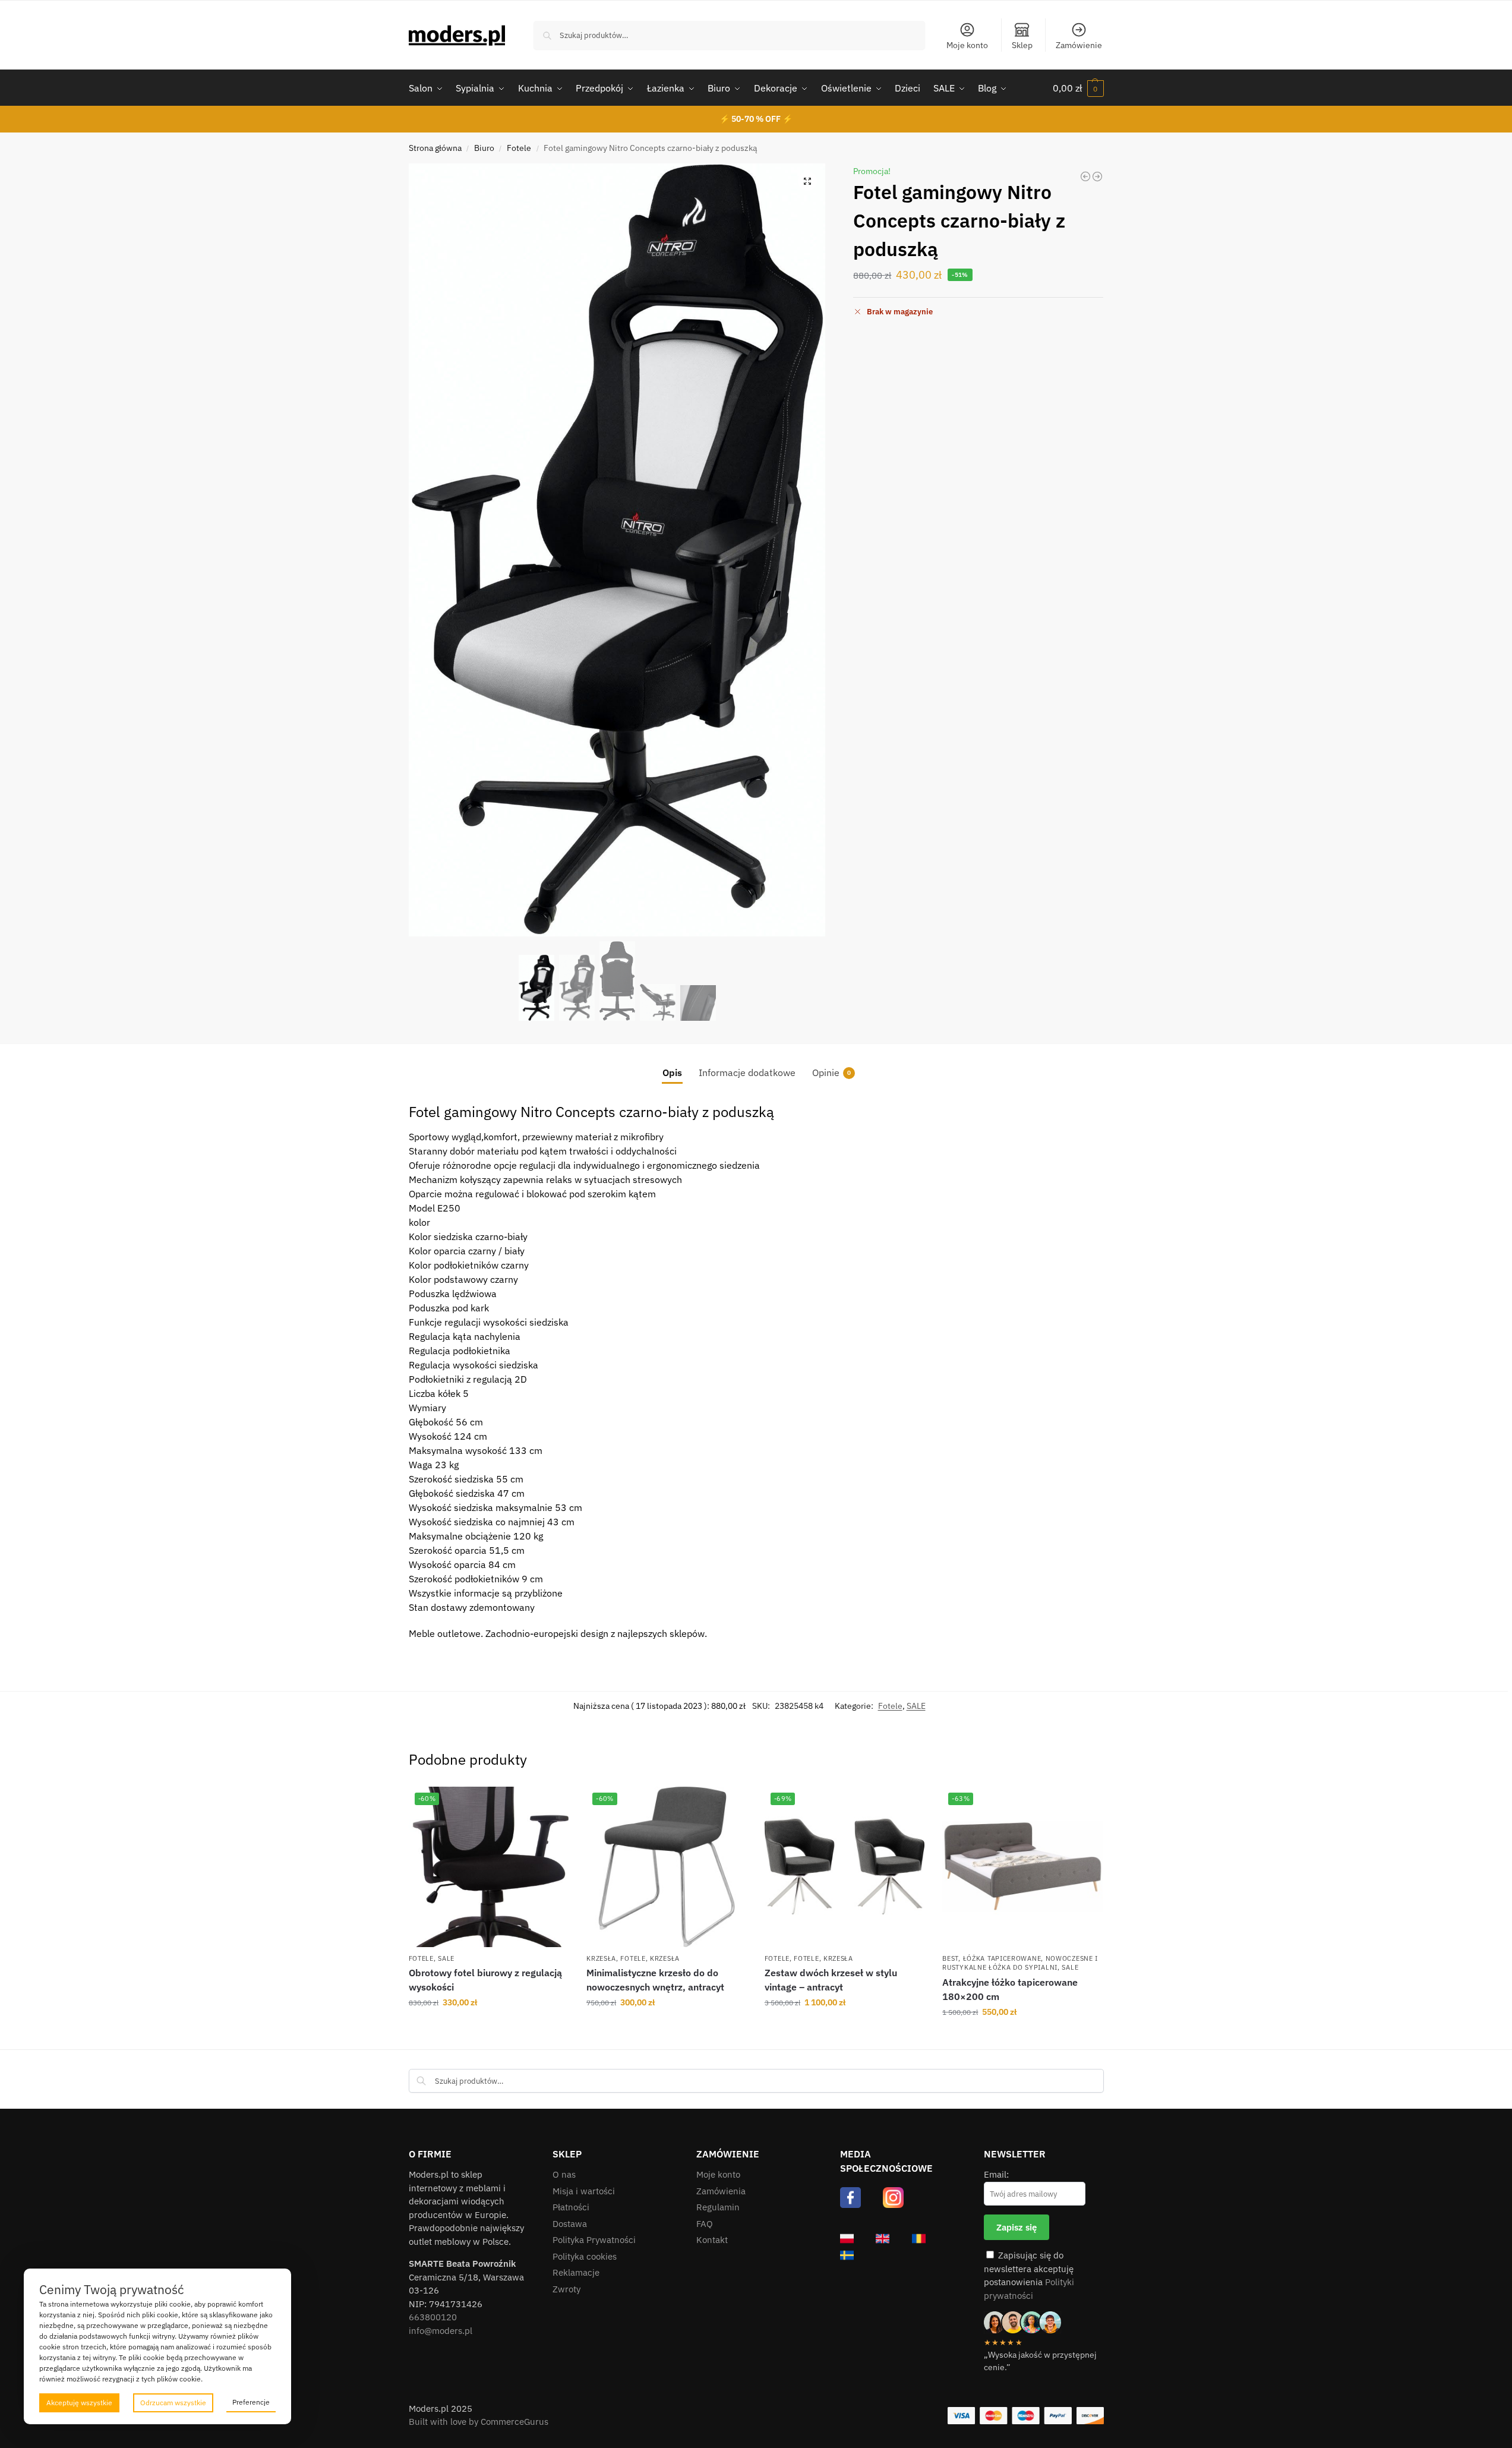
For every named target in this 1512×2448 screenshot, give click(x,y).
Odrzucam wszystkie (173, 2403)
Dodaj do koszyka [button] (489, 2028)
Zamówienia (721, 2191)
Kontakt (712, 2240)
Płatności (571, 2207)
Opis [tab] (672, 1072)
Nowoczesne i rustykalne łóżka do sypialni (1020, 1963)
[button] (1078, 88)
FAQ (705, 2224)
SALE (916, 1706)
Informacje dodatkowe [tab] (747, 1072)
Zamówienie (1079, 45)
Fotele (519, 148)
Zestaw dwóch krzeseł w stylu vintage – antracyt (831, 1980)
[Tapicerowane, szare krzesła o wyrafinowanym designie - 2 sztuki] (1097, 176)
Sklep (1022, 45)
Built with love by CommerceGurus (479, 2422)
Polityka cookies (585, 2256)
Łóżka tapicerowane (1002, 1958)
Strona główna (435, 148)
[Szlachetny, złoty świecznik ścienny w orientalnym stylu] (1085, 176)
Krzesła (601, 1958)
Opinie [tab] (831, 1072)
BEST (950, 1958)
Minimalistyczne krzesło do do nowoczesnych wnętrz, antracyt (655, 1980)
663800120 (433, 2317)
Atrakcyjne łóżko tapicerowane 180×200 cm (1010, 1989)
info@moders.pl (441, 2331)
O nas (564, 2174)
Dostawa (570, 2224)
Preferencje (251, 2402)
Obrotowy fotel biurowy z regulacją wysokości (485, 1980)
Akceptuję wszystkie (79, 2403)
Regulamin (718, 2207)
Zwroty (566, 2289)
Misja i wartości (584, 2191)
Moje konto (967, 45)
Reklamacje (576, 2272)
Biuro (484, 148)
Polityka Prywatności (594, 2240)
